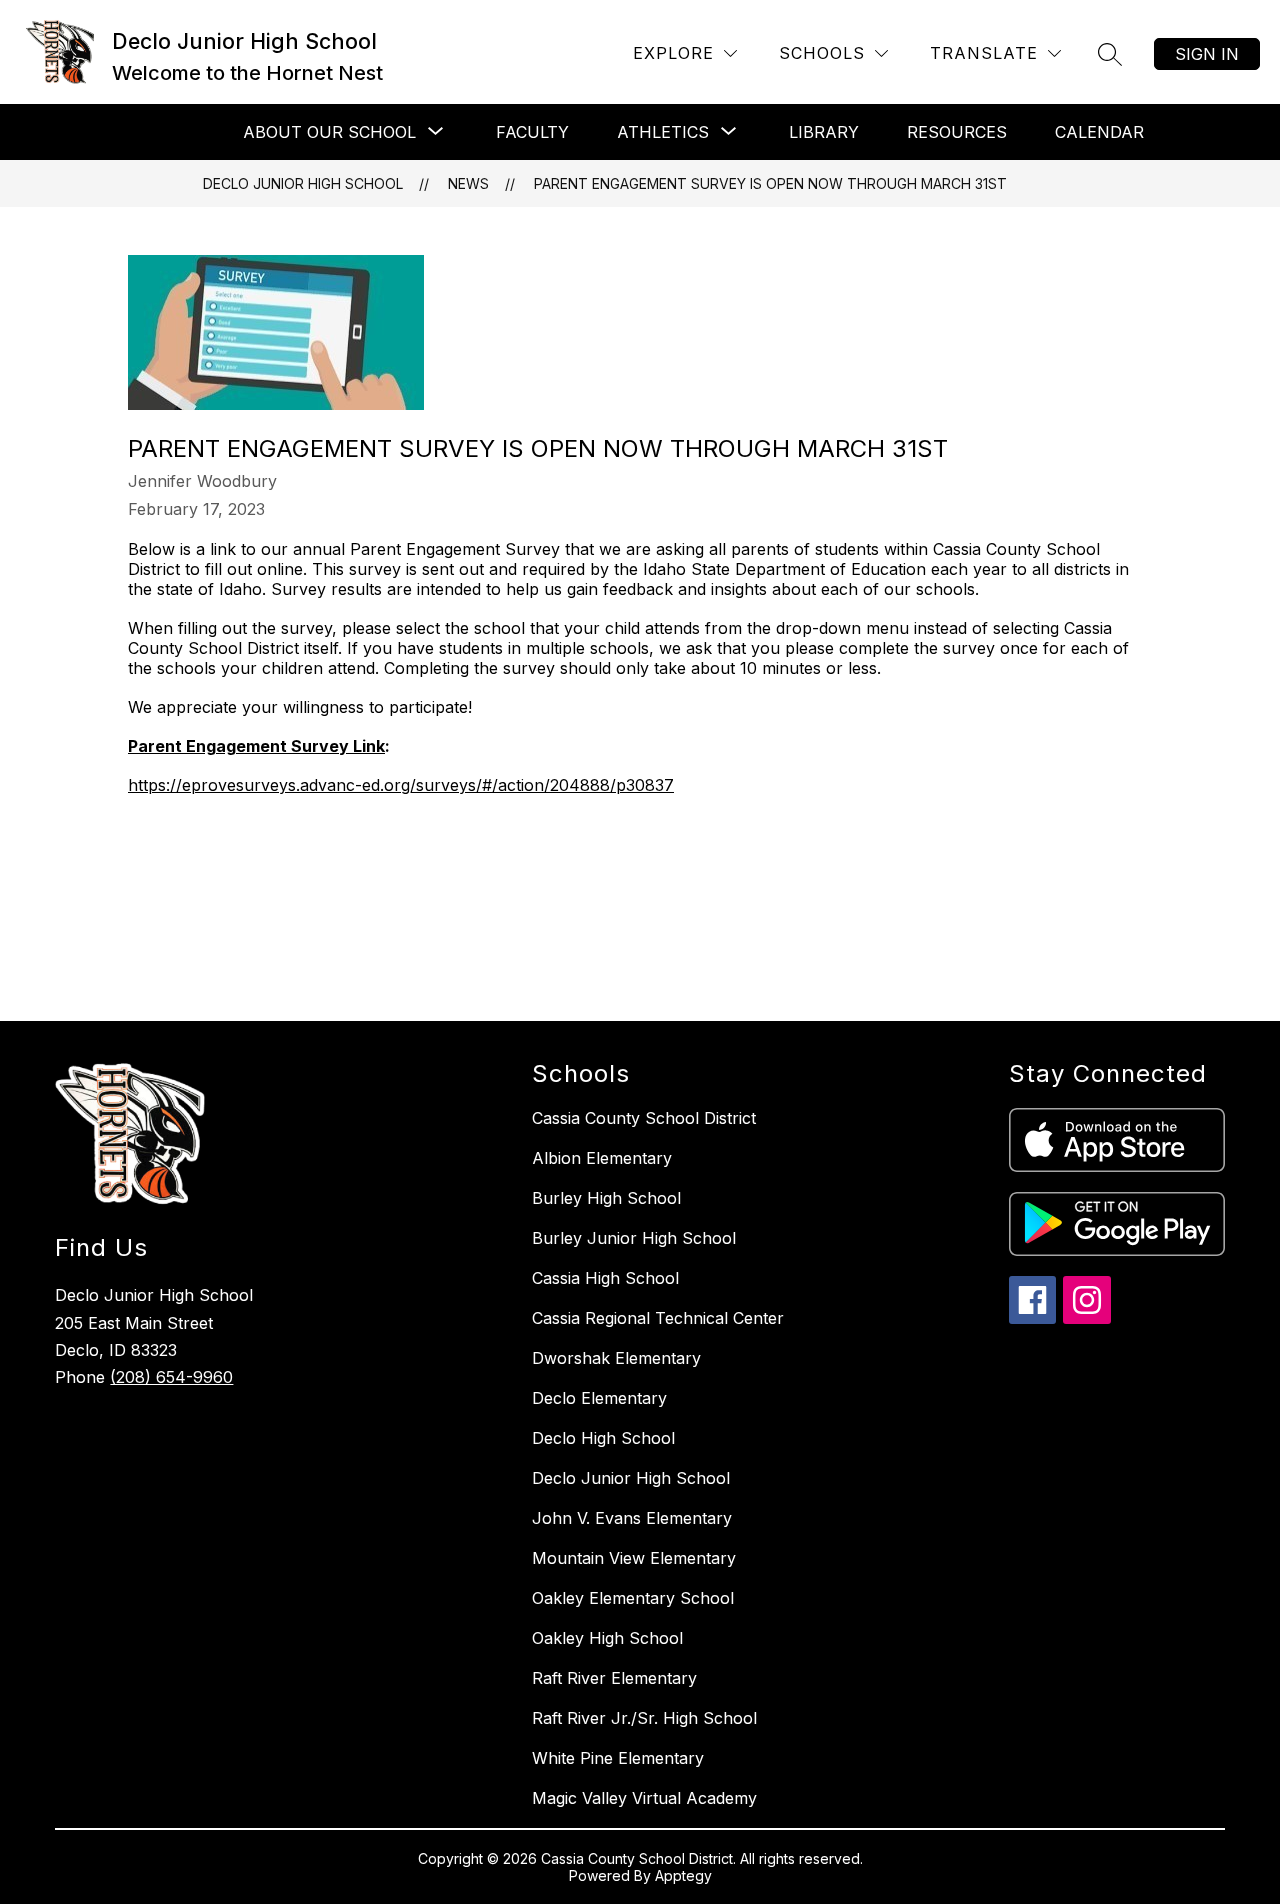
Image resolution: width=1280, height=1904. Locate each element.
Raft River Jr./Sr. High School (644, 1718)
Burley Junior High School (634, 1238)
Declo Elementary (599, 1398)
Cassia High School (605, 1278)
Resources (957, 132)
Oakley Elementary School (633, 1598)
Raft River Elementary (614, 1678)
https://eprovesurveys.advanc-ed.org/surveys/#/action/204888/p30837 (401, 785)
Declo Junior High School (303, 183)
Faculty (532, 132)
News (468, 183)
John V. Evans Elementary (632, 1518)
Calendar (1099, 132)
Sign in (1207, 54)
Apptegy (683, 1875)
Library (824, 132)
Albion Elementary (602, 1158)
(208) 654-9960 (171, 1377)
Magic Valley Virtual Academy (644, 1798)
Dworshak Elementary (616, 1358)
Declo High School (603, 1438)
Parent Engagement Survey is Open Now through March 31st (770, 183)
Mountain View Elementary (634, 1558)
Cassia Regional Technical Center (658, 1318)
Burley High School (606, 1198)
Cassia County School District (644, 1118)
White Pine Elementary (618, 1758)
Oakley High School (607, 1638)
